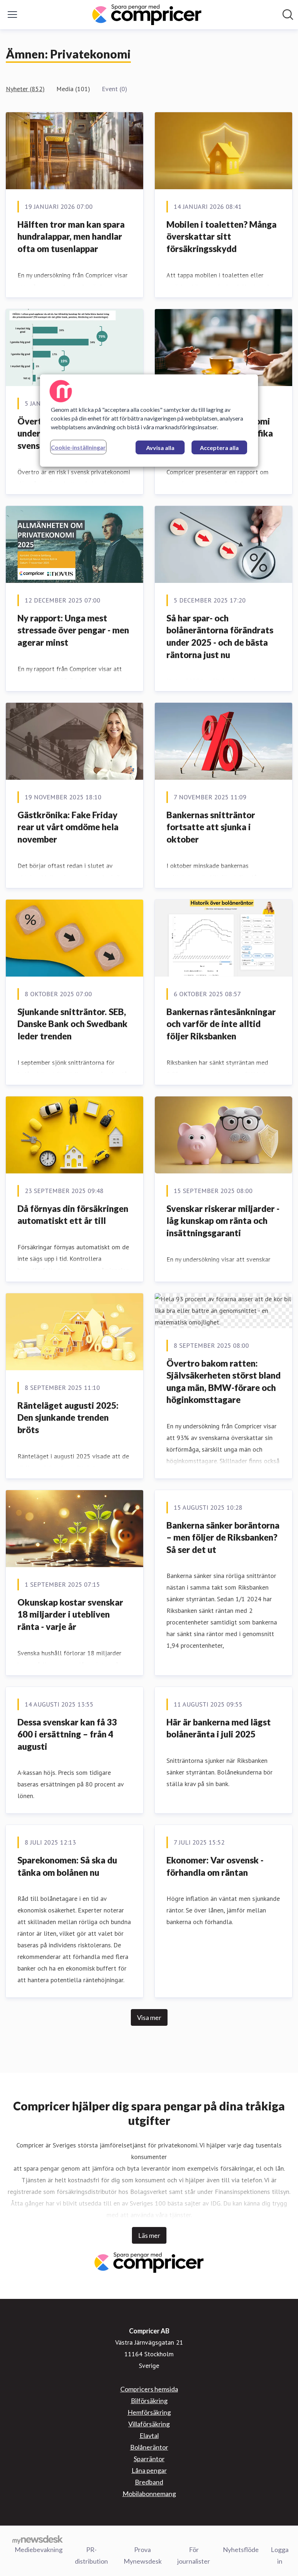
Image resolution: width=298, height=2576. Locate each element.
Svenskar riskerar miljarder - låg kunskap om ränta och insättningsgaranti (223, 1221)
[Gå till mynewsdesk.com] (38, 2539)
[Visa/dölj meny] (12, 15)
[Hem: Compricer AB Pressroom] (147, 15)
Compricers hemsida (149, 2389)
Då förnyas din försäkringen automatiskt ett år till (73, 1215)
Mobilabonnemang (149, 2494)
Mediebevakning (39, 2549)
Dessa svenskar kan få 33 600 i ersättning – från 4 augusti (67, 1734)
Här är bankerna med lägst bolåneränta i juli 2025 (219, 1728)
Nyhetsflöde (241, 2549)
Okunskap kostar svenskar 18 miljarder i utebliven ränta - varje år (70, 1614)
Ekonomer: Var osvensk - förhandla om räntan (215, 1866)
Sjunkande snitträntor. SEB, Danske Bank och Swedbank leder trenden (73, 1024)
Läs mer (149, 2235)
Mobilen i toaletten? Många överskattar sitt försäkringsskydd (222, 236)
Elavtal (149, 2435)
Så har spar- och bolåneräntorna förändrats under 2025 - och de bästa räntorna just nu (220, 636)
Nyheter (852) (25, 89)
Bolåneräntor (149, 2447)
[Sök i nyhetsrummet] (288, 15)
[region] (149, 421)
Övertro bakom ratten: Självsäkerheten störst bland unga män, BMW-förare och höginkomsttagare (223, 1382)
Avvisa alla (160, 448)
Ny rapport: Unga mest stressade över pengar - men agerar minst (73, 630)
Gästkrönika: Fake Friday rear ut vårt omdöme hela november (68, 827)
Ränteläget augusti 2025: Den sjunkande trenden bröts (68, 1417)
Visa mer (149, 2017)
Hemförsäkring (149, 2412)
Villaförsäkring (149, 2424)
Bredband (149, 2482)
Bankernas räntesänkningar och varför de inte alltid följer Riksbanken (221, 1024)
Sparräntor (149, 2459)
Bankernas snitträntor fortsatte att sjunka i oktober (211, 827)
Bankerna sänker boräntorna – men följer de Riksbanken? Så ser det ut (223, 1537)
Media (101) (73, 89)
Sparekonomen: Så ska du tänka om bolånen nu (67, 1866)
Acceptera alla (219, 448)
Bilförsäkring (149, 2401)
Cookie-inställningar (78, 447)
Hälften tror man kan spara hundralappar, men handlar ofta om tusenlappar (71, 236)
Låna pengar (149, 2470)
